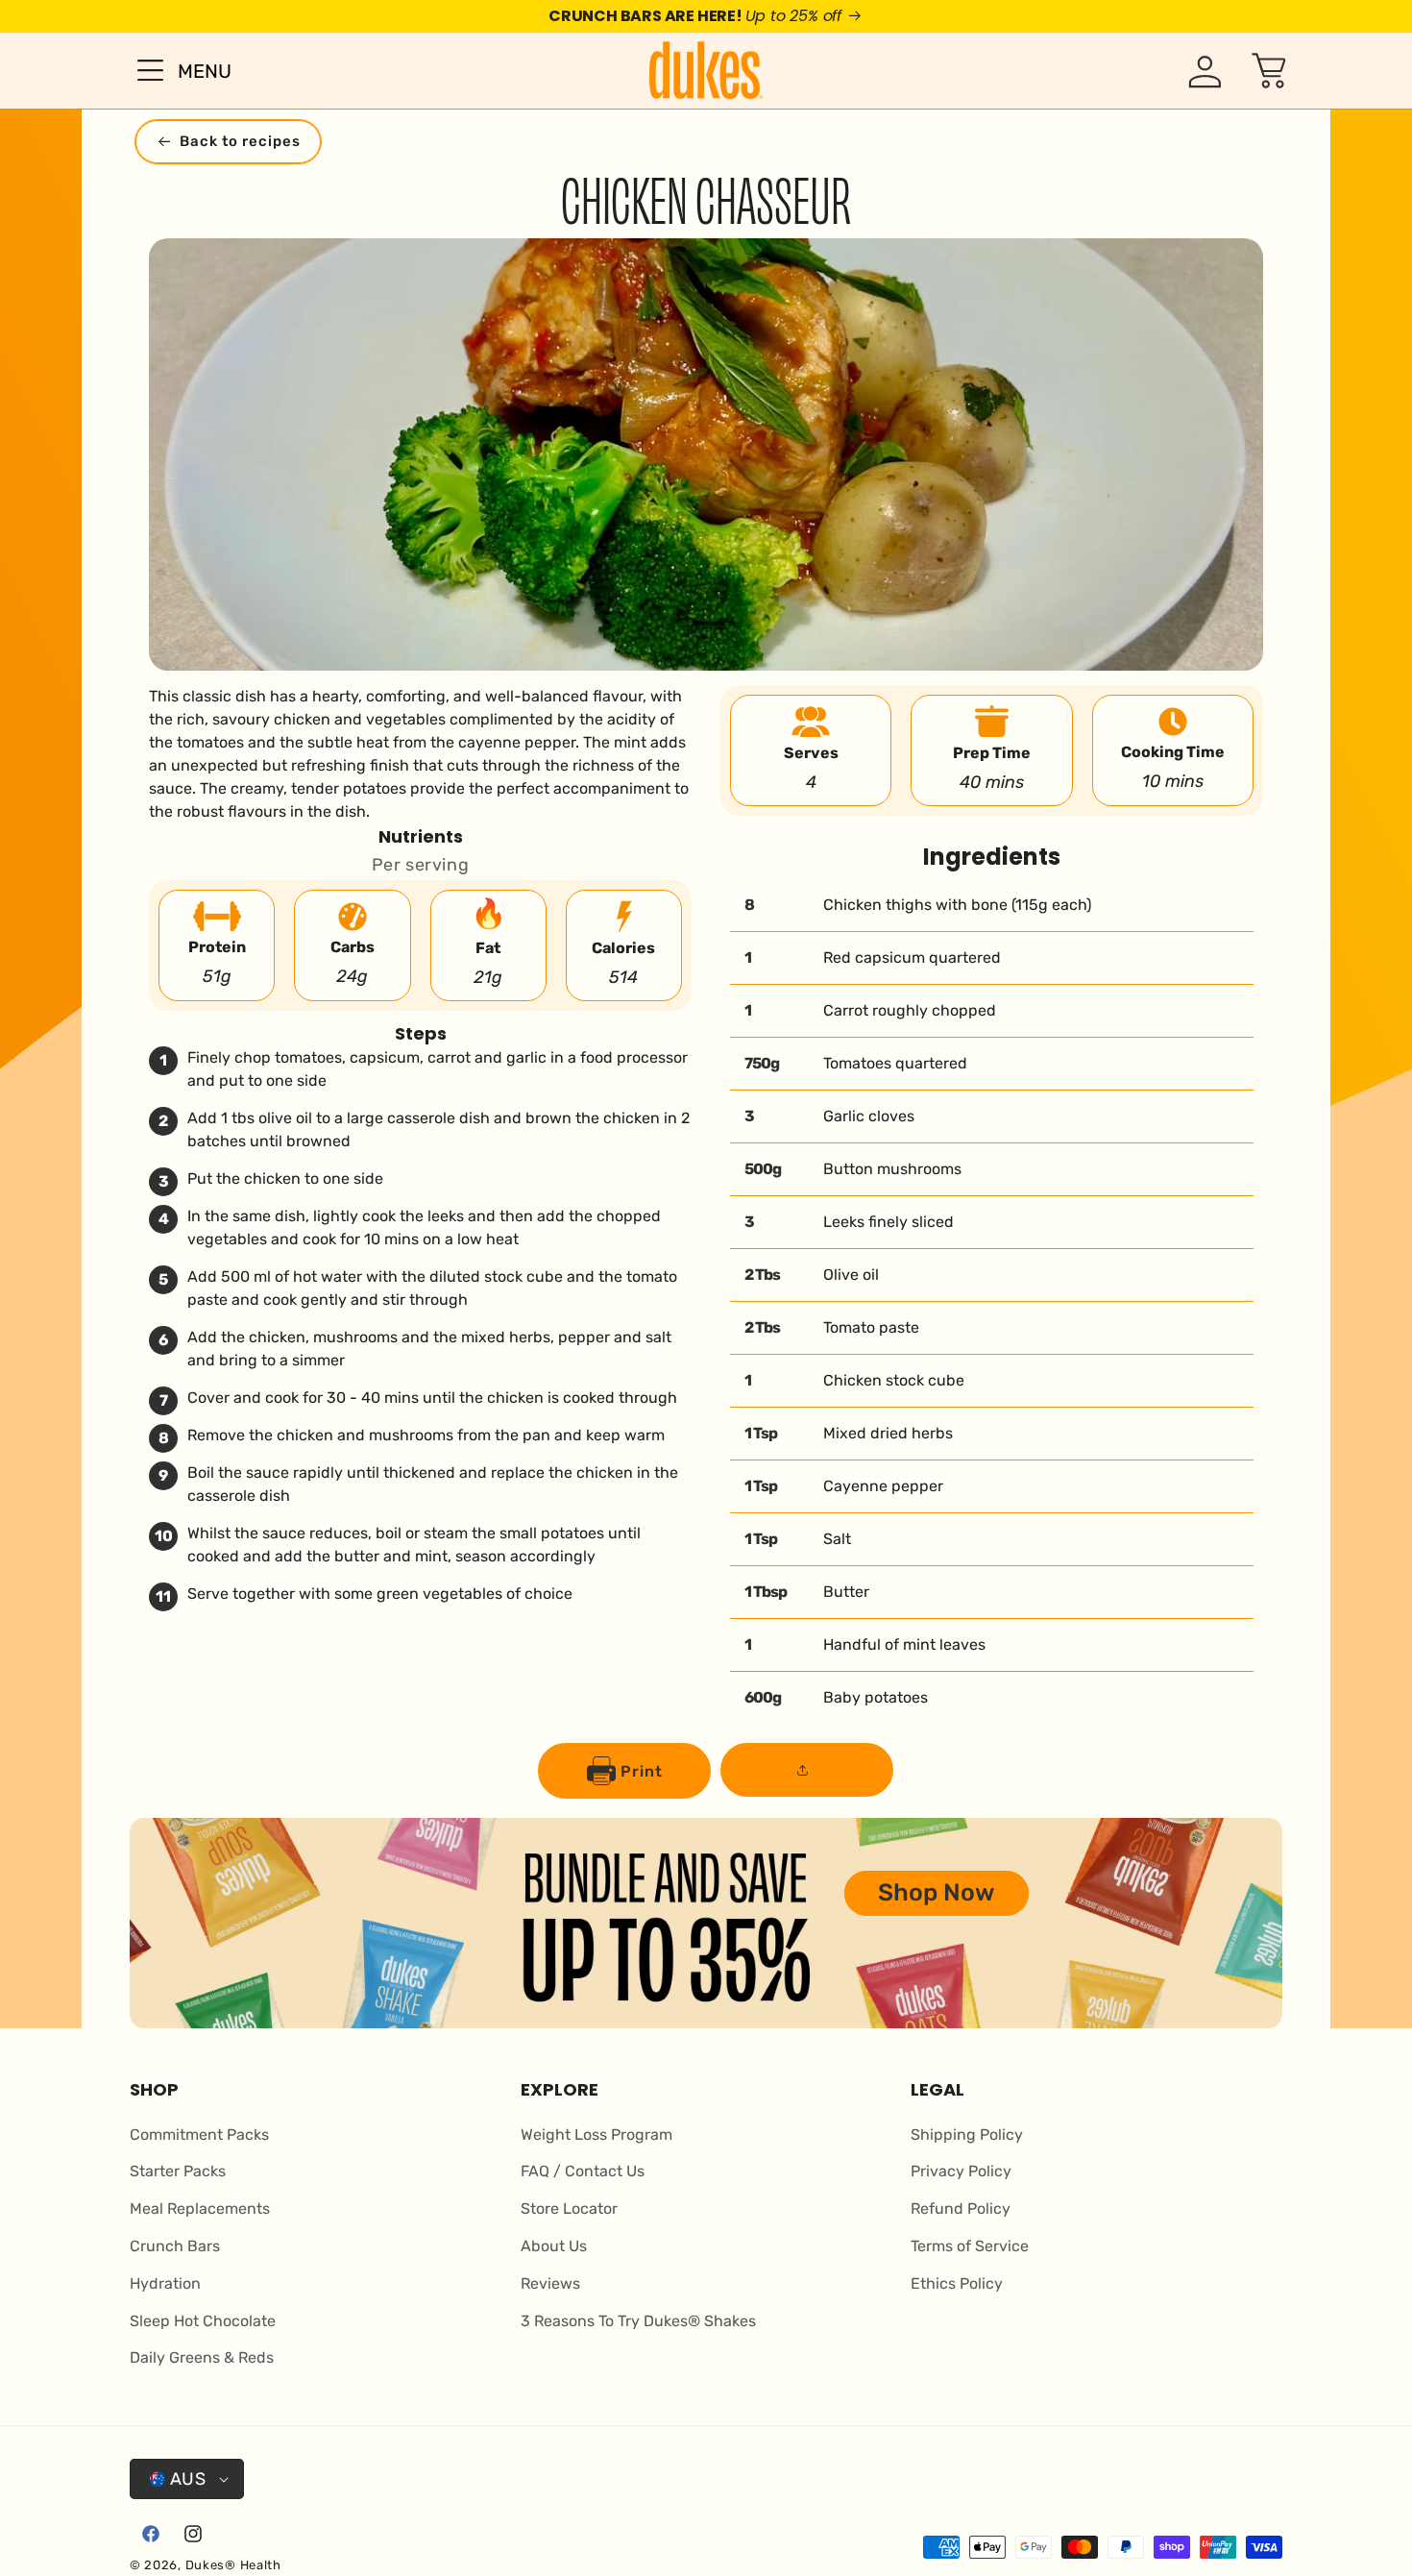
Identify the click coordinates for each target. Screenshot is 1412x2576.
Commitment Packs (199, 2134)
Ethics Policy (957, 2283)
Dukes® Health (233, 2565)
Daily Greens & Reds (202, 2357)
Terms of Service (970, 2246)
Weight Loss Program (596, 2134)
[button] (171, 70)
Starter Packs (178, 2171)
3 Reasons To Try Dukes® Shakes (638, 2321)
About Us (554, 2246)
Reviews (550, 2283)
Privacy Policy (961, 2171)
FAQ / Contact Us (583, 2171)
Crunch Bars (175, 2246)
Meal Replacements (200, 2208)
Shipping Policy (967, 2134)
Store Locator (569, 2208)
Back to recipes (240, 141)
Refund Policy (961, 2208)
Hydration (165, 2283)
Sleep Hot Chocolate (203, 2321)
